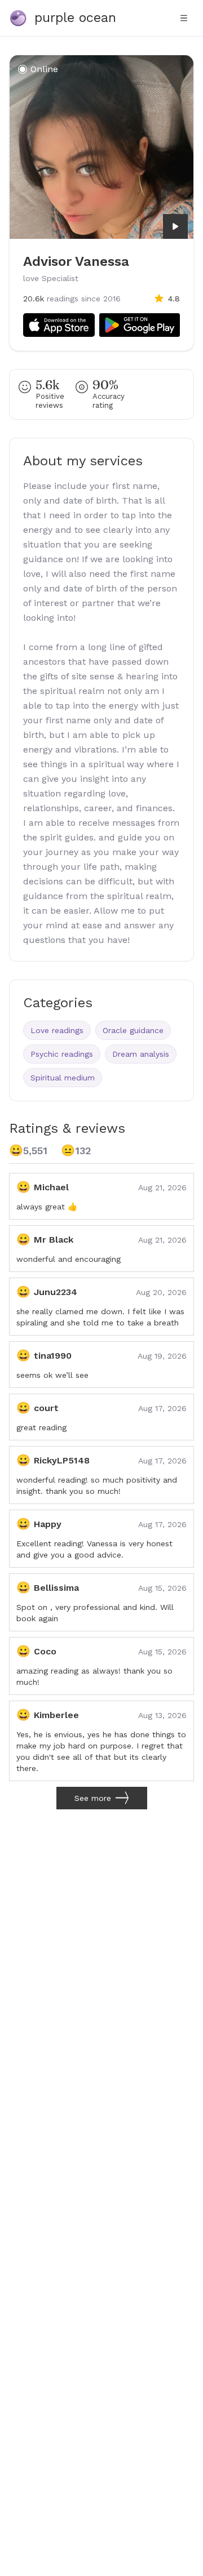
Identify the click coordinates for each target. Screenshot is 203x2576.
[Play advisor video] (175, 226)
